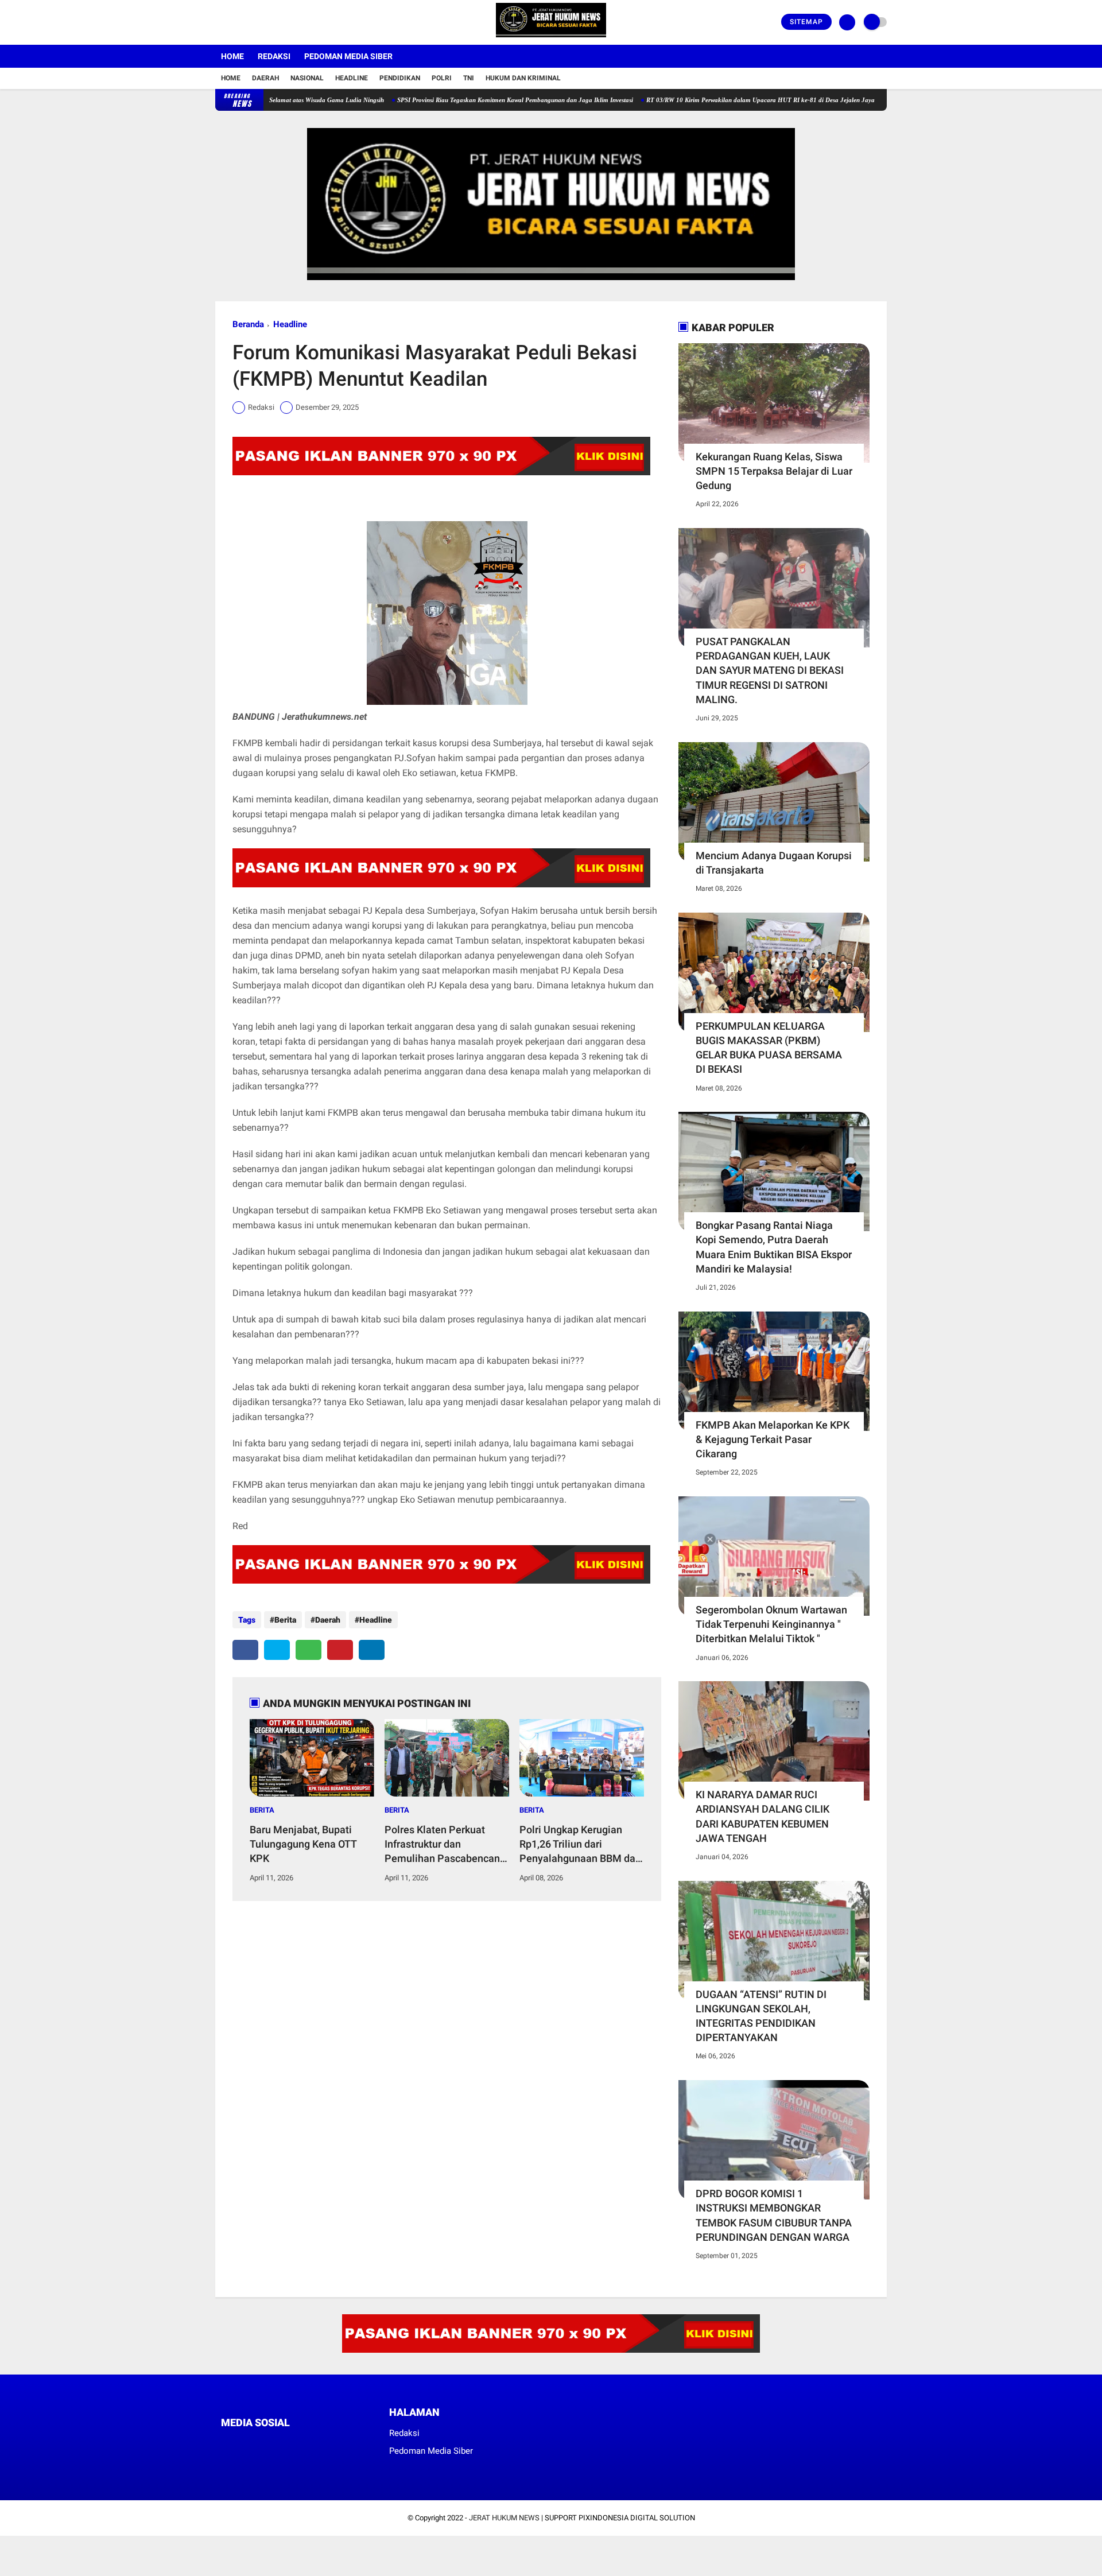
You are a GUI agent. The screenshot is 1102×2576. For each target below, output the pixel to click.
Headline (352, 78)
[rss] (333, 2444)
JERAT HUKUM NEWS (504, 2518)
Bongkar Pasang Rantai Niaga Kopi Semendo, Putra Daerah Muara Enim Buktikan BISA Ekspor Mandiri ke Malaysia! (774, 1247)
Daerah (265, 78)
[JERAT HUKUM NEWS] (551, 38)
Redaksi (274, 56)
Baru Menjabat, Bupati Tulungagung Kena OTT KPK (303, 1844)
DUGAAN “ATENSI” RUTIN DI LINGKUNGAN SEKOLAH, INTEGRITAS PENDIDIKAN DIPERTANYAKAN (761, 2016)
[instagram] (250, 22)
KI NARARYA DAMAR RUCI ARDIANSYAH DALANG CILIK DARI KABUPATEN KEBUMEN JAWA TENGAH (763, 1816)
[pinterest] (340, 1650)
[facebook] (219, 22)
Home (232, 56)
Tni (469, 78)
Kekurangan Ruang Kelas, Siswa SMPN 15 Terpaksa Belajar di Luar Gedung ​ (774, 471)
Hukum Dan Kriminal (523, 78)
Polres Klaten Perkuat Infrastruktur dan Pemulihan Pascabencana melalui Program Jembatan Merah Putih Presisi (445, 1845)
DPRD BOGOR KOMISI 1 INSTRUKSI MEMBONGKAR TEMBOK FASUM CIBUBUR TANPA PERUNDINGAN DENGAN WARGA (774, 2215)
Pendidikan (400, 78)
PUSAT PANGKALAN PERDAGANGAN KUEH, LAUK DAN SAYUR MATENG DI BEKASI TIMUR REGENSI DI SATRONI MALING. (770, 670)
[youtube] (265, 22)
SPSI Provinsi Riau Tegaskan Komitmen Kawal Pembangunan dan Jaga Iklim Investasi (449, 100)
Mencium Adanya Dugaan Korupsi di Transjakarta (774, 863)
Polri (442, 78)
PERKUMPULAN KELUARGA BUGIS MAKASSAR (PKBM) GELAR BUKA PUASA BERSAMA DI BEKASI (769, 1048)
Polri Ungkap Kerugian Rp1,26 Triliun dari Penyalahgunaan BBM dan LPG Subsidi (580, 1845)
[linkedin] (372, 1650)
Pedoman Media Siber (348, 56)
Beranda (248, 324)
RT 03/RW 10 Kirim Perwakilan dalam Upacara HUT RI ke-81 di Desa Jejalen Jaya (694, 100)
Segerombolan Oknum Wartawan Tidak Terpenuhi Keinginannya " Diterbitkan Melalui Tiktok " (771, 1624)
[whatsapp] (309, 1650)
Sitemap (806, 22)
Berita (285, 1620)
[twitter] (234, 22)
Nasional (307, 78)
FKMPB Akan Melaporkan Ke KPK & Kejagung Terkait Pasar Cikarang (773, 1439)
